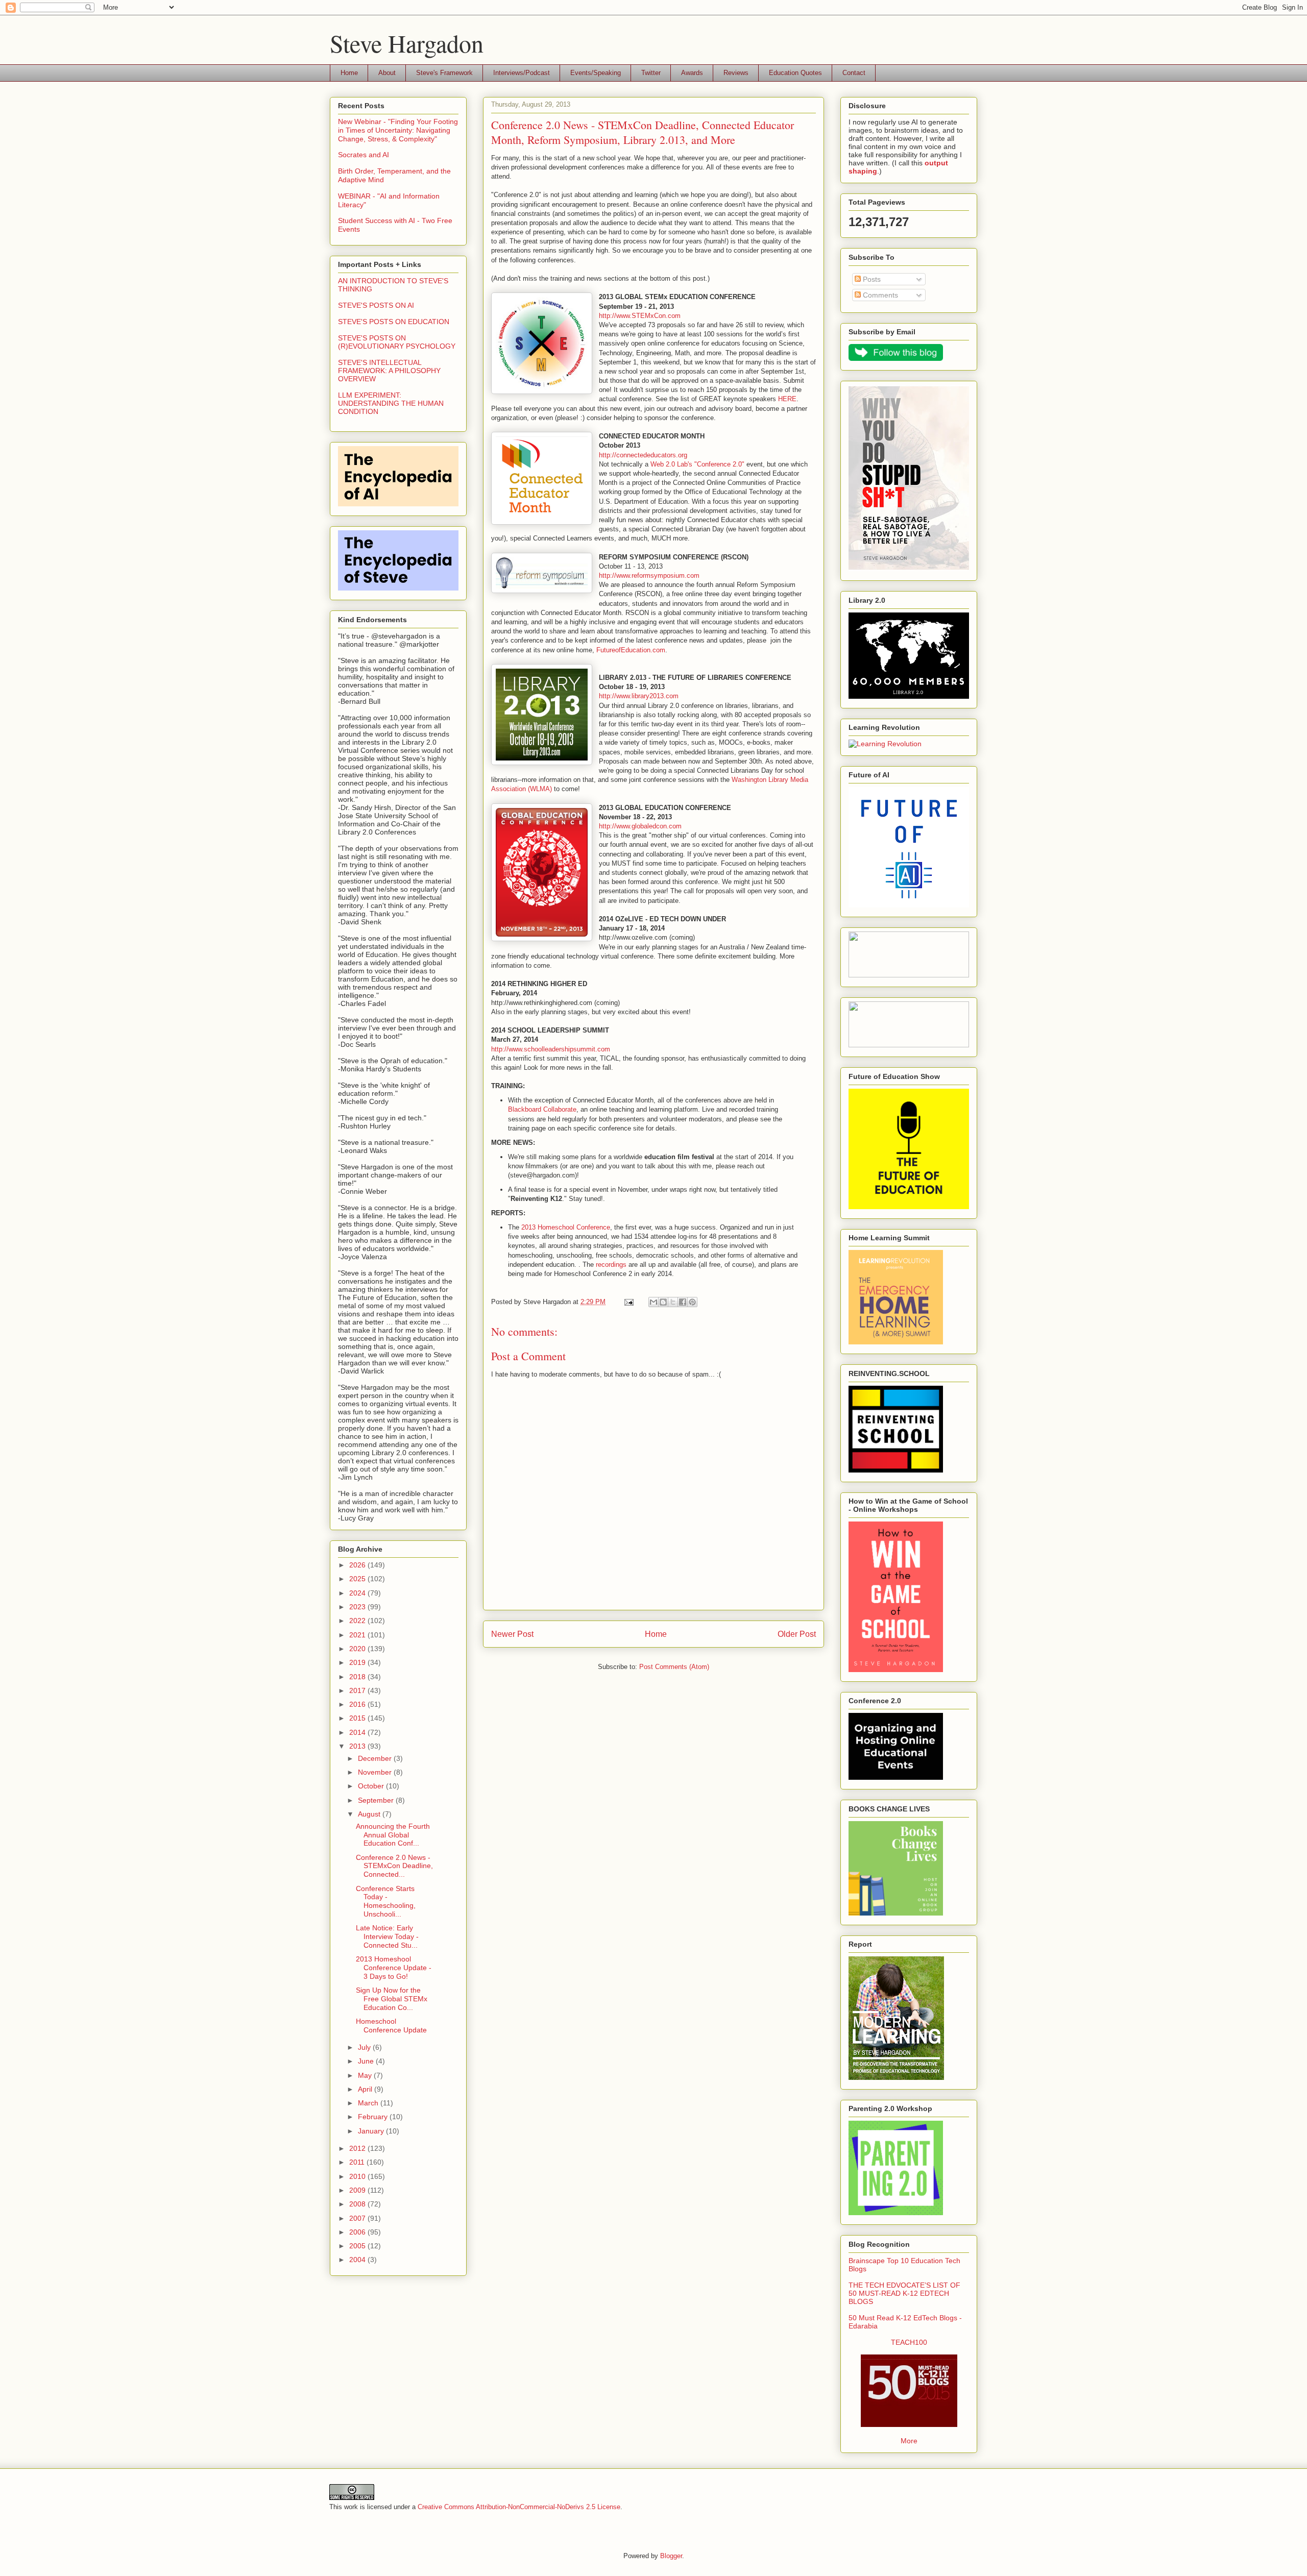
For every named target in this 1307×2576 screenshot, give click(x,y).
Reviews (736, 73)
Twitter (651, 73)
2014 (358, 1732)
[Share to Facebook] (683, 1302)
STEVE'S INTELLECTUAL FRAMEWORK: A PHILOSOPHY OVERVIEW (389, 371)
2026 (358, 1565)
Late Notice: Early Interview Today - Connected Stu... (387, 1936)
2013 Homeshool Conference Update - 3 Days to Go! (394, 1968)
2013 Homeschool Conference (566, 1227)
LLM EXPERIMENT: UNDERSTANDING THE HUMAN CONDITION (391, 403)
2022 (358, 1621)
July (365, 2047)
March (369, 2103)
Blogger (671, 2556)
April (366, 2089)
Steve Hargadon (407, 43)
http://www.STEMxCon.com (640, 316)
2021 (358, 1635)
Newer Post (512, 1634)
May (366, 2075)
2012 (358, 2148)
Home (349, 73)
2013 (358, 1746)
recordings (611, 1265)
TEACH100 (909, 2342)
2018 (358, 1677)
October (372, 1786)
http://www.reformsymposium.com (649, 575)
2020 (358, 1649)
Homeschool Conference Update (391, 2026)
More (909, 2441)
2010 (358, 2176)
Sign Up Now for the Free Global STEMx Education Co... (392, 1999)
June (367, 2061)
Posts (871, 279)
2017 (358, 1690)
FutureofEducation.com (631, 650)
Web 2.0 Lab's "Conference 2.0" (697, 464)
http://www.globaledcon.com (640, 826)
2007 (358, 2218)
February (374, 2117)
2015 (358, 1718)
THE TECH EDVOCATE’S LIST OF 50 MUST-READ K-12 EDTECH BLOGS (904, 2293)
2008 (358, 2204)
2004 (358, 2260)
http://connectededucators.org (643, 455)
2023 (358, 1607)
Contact (854, 73)
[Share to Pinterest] (692, 1302)
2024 (358, 1593)
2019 (358, 1662)
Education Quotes (795, 73)
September (377, 1800)
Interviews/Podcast (522, 73)
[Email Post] (628, 1302)
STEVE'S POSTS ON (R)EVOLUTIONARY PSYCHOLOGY (397, 342)
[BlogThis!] (663, 1302)
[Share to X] (673, 1302)
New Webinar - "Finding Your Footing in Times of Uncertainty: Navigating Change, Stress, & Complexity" (398, 130)
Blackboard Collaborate (542, 1109)
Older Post (797, 1634)
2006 (358, 2232)
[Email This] (653, 1302)
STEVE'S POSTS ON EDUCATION (394, 322)
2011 (358, 2162)
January (372, 2131)
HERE (787, 399)
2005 (358, 2246)
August (370, 1814)
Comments (879, 295)
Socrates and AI (364, 155)
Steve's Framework (444, 73)
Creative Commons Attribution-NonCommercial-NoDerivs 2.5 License (519, 2507)
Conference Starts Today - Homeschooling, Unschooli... (386, 1901)
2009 (358, 2190)
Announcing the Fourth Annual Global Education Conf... (393, 1835)
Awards (692, 73)
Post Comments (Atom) (674, 1667)
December (376, 1758)
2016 (358, 1704)
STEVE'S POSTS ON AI (376, 305)
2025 (358, 1579)
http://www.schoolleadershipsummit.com (551, 1049)
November (376, 1772)
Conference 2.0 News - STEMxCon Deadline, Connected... (394, 1866)
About (387, 73)
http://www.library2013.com (639, 696)
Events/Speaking (596, 73)
